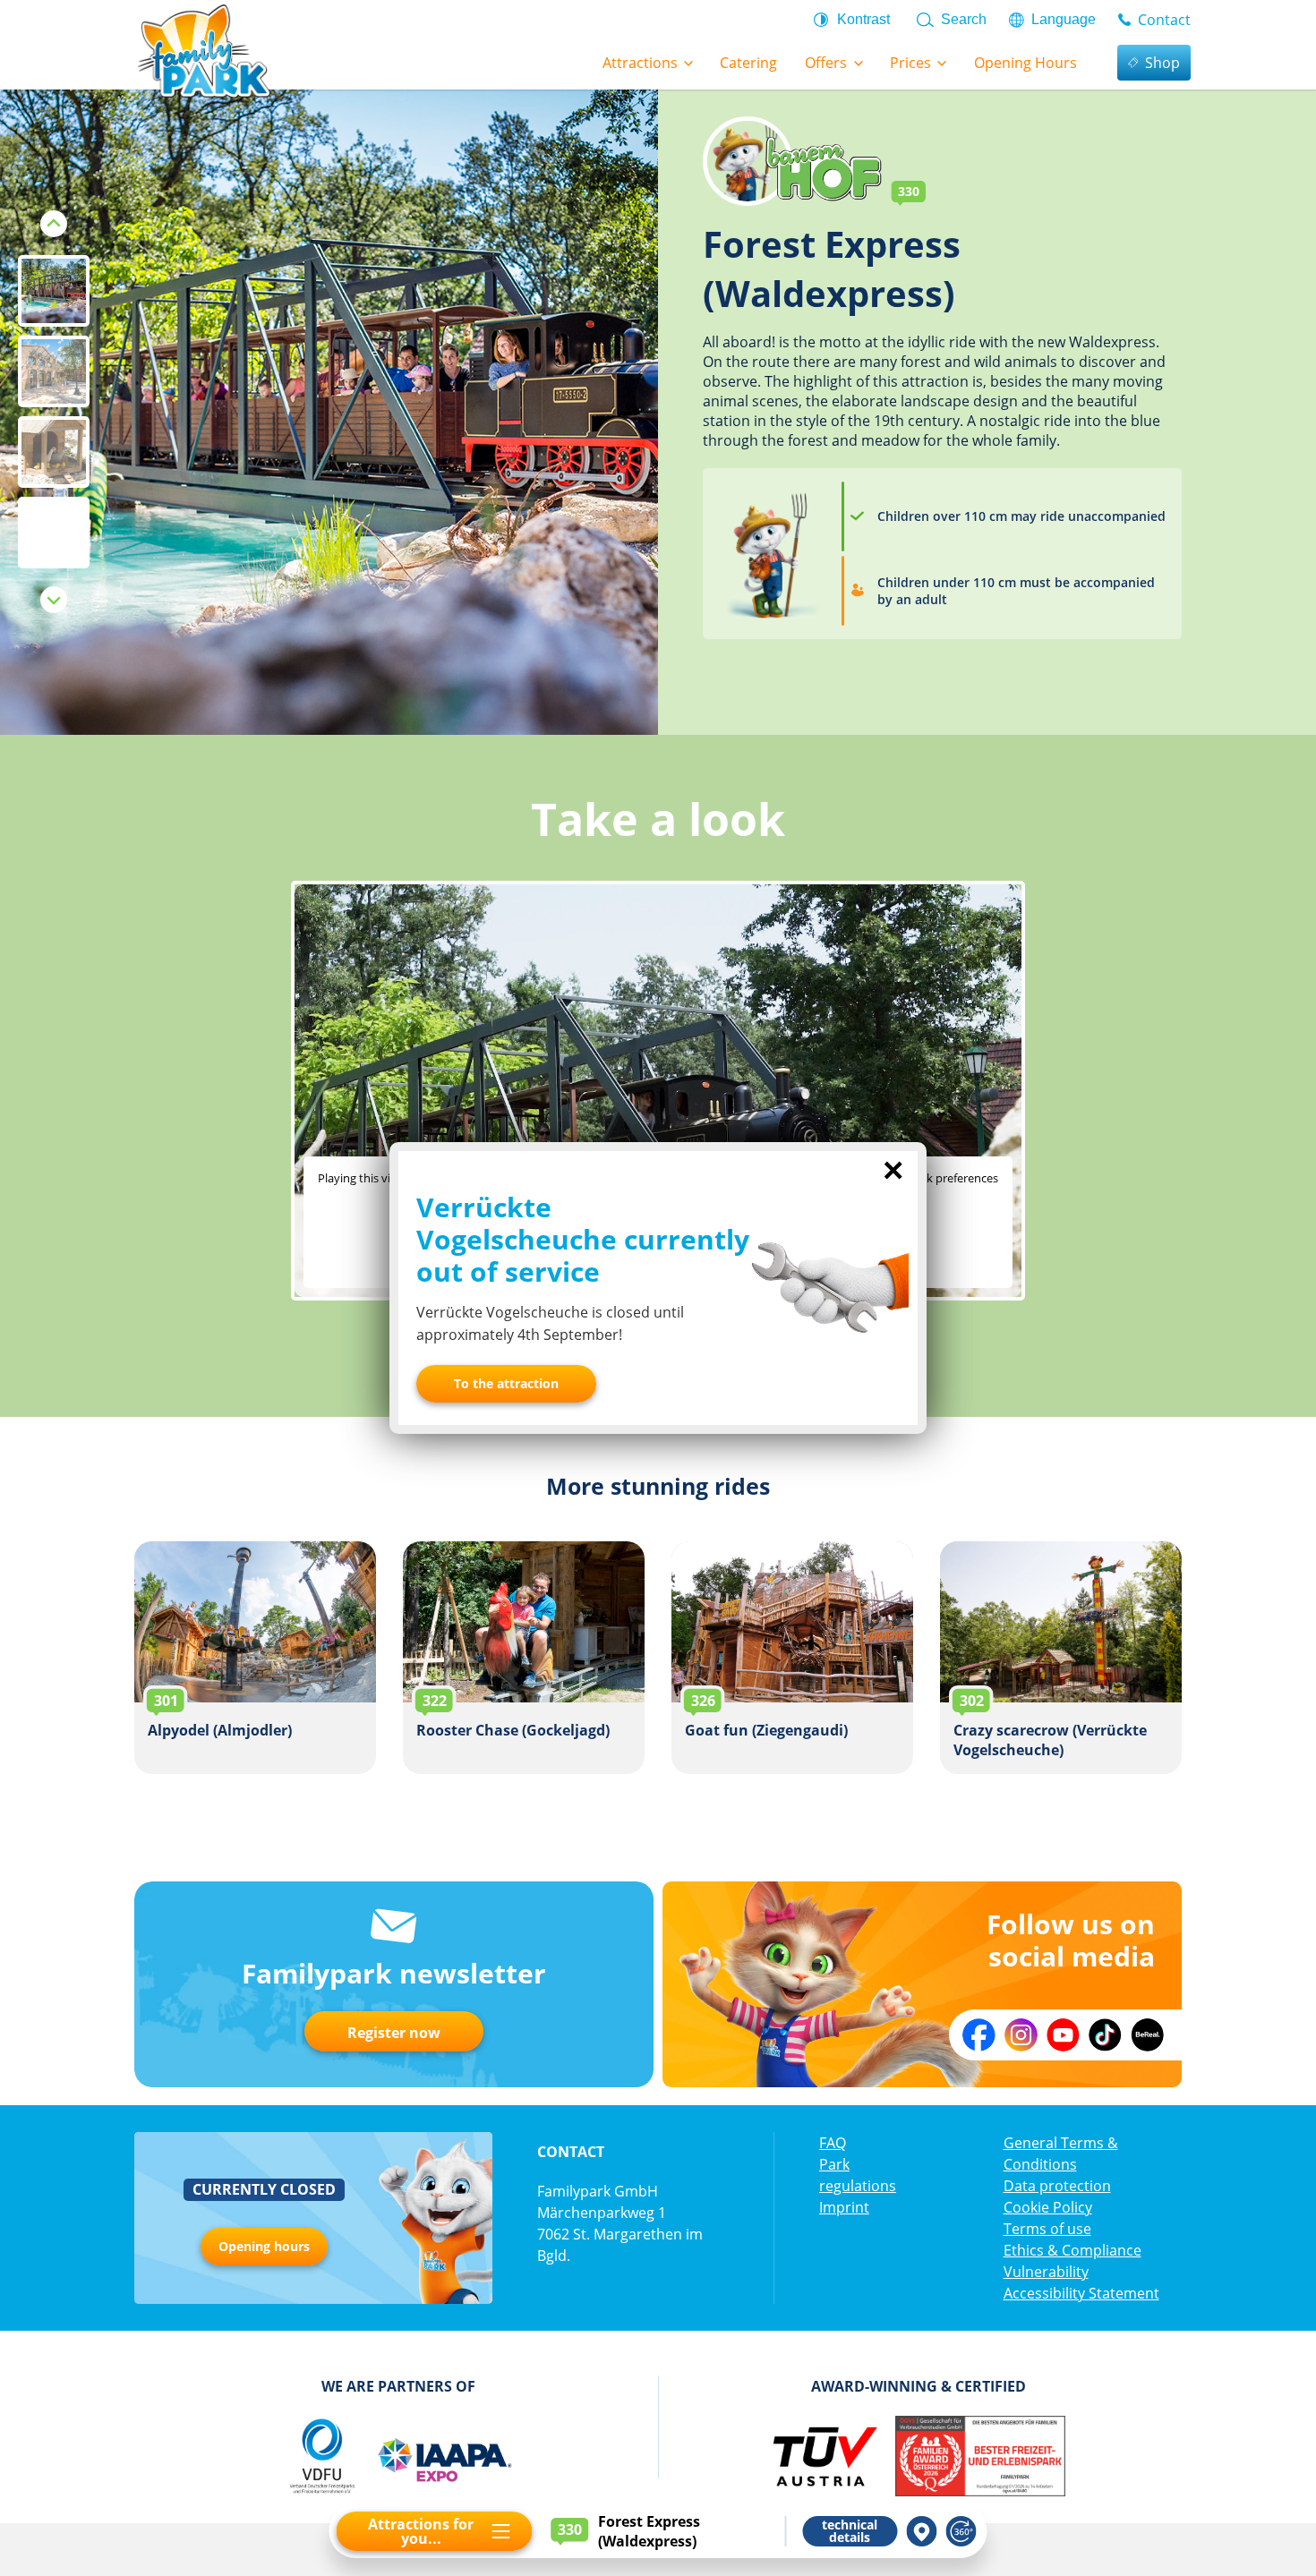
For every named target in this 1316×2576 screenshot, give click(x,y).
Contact (1164, 20)
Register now (394, 2033)
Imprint (844, 2207)
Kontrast (863, 19)
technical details (850, 2531)
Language (1064, 19)
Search (964, 19)
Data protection (1057, 2186)
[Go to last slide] (54, 224)
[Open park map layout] (922, 2531)
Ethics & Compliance (1072, 2250)
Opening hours (264, 2246)
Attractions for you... (421, 2531)
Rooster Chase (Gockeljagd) (524, 1658)
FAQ (833, 2143)
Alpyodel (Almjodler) (255, 1658)
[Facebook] (979, 2035)
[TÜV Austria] (824, 2456)
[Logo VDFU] (321, 2456)
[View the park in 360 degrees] (961, 2531)
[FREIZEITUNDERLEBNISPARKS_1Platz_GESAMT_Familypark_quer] (980, 2456)
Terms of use (1047, 2229)
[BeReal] (1147, 2035)
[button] (54, 291)
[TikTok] (1105, 2035)
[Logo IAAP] (444, 2456)
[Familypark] (203, 49)
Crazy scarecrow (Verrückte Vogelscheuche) (1061, 1658)
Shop (1162, 63)
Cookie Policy (1048, 2207)
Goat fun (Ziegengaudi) (792, 1658)
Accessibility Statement (1081, 2293)
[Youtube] (1063, 2035)
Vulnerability (1046, 2272)
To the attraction (506, 1383)
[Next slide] (54, 600)
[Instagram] (1021, 2035)
